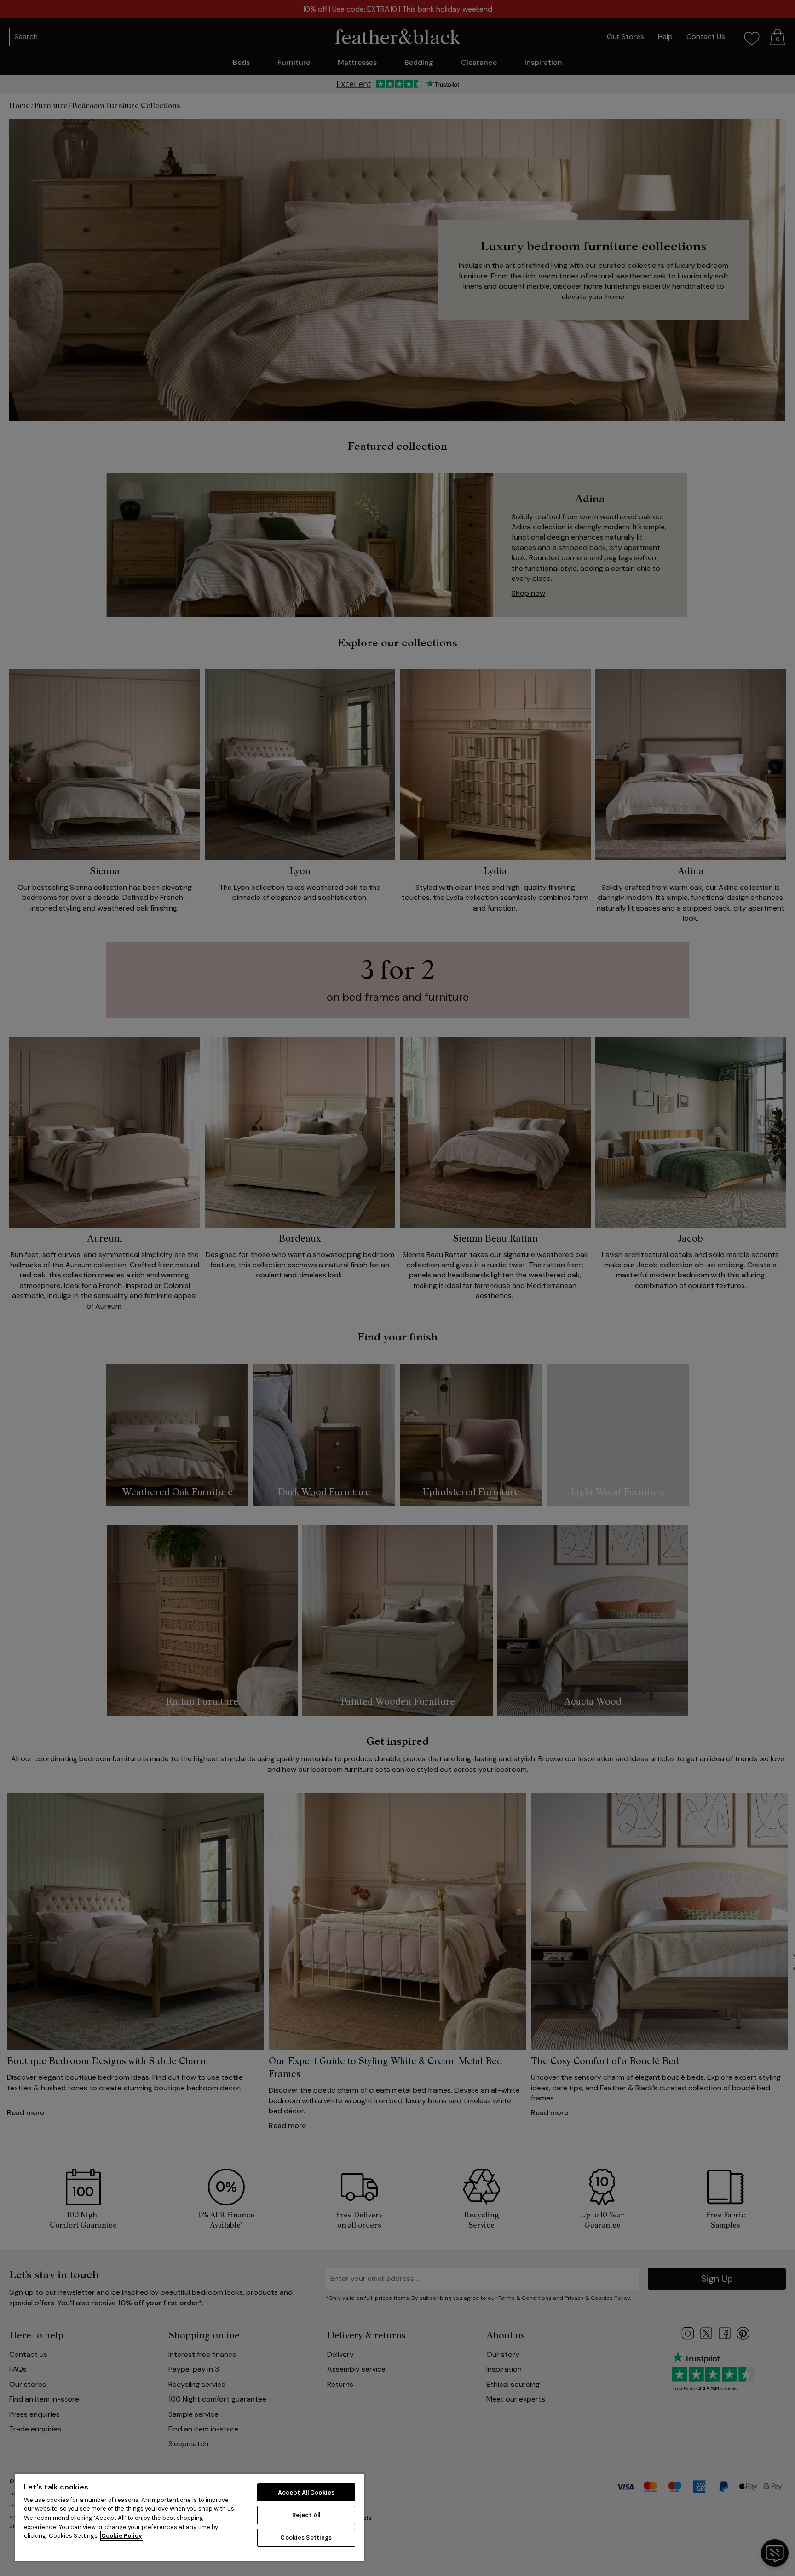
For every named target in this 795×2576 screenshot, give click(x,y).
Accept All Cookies (306, 2492)
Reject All (306, 2515)
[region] (190, 2517)
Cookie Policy (122, 2536)
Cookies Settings (306, 2538)
